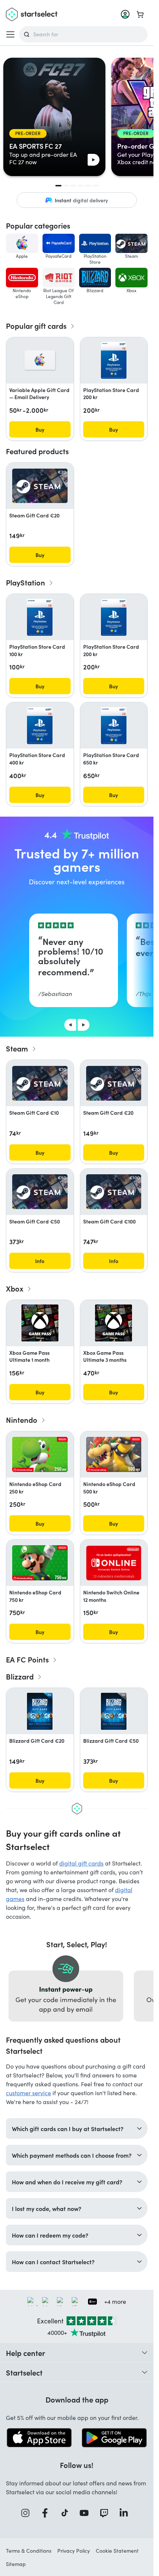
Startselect (24, 2372)
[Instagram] (28, 2513)
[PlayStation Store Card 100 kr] (40, 617)
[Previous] (70, 1025)
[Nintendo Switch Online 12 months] (114, 1563)
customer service (28, 2093)
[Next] (84, 1025)
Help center (26, 2353)
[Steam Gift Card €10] (40, 1083)
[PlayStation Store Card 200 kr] (114, 360)
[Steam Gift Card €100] (114, 1192)
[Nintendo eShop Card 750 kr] (40, 1563)
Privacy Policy (74, 2551)
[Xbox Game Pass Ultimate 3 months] (114, 1323)
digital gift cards (81, 1863)
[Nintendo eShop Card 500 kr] (114, 1454)
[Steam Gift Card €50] (40, 1192)
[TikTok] (67, 2513)
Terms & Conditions (29, 2551)
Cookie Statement (117, 2551)
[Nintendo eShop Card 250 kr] (40, 1454)
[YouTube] (87, 2513)
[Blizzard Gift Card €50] (114, 1711)
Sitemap (16, 2564)
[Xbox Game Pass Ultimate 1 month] (40, 1323)
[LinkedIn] (126, 2513)
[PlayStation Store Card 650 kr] (114, 726)
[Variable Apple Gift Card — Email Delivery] (40, 360)
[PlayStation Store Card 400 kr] (40, 726)
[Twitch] (106, 2513)
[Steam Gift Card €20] (40, 486)
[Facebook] (47, 2513)
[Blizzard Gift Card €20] (40, 1711)
